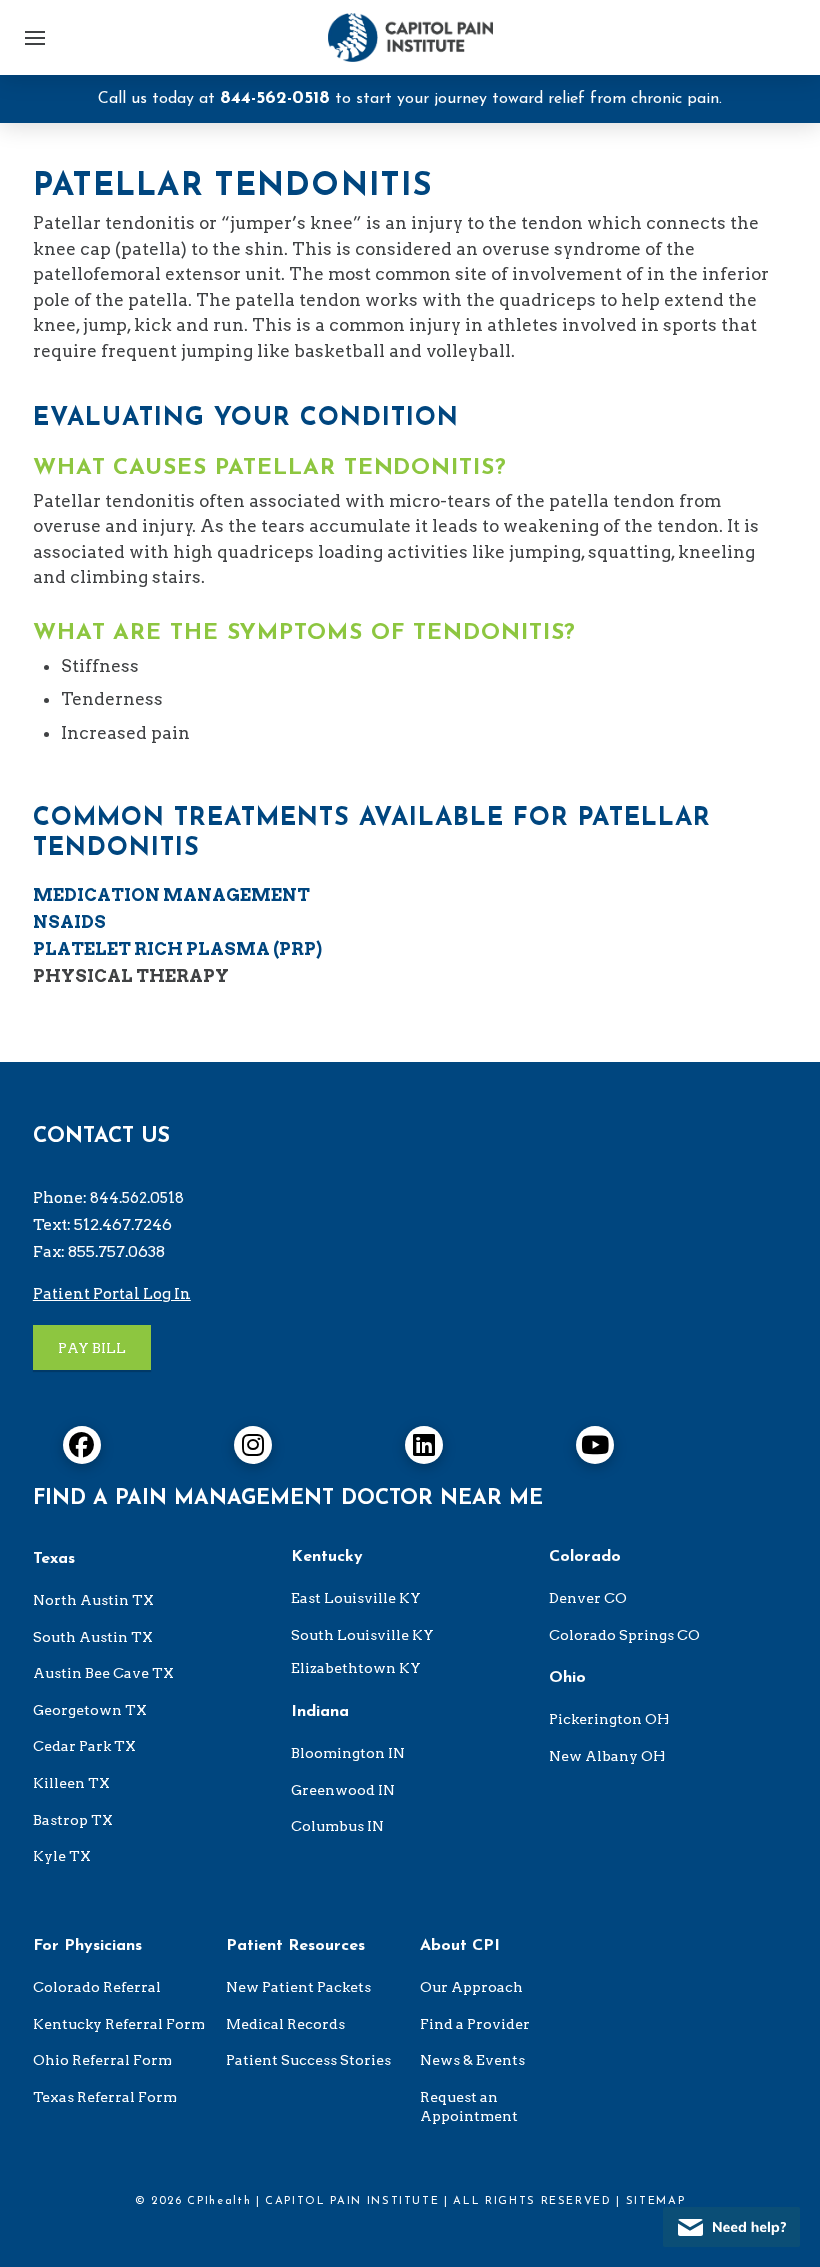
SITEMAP (656, 2201)
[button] (35, 38)
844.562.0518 (137, 1198)
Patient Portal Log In (112, 1294)
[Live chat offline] (731, 2227)
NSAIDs (69, 922)
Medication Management (171, 895)
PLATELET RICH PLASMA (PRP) (177, 949)
